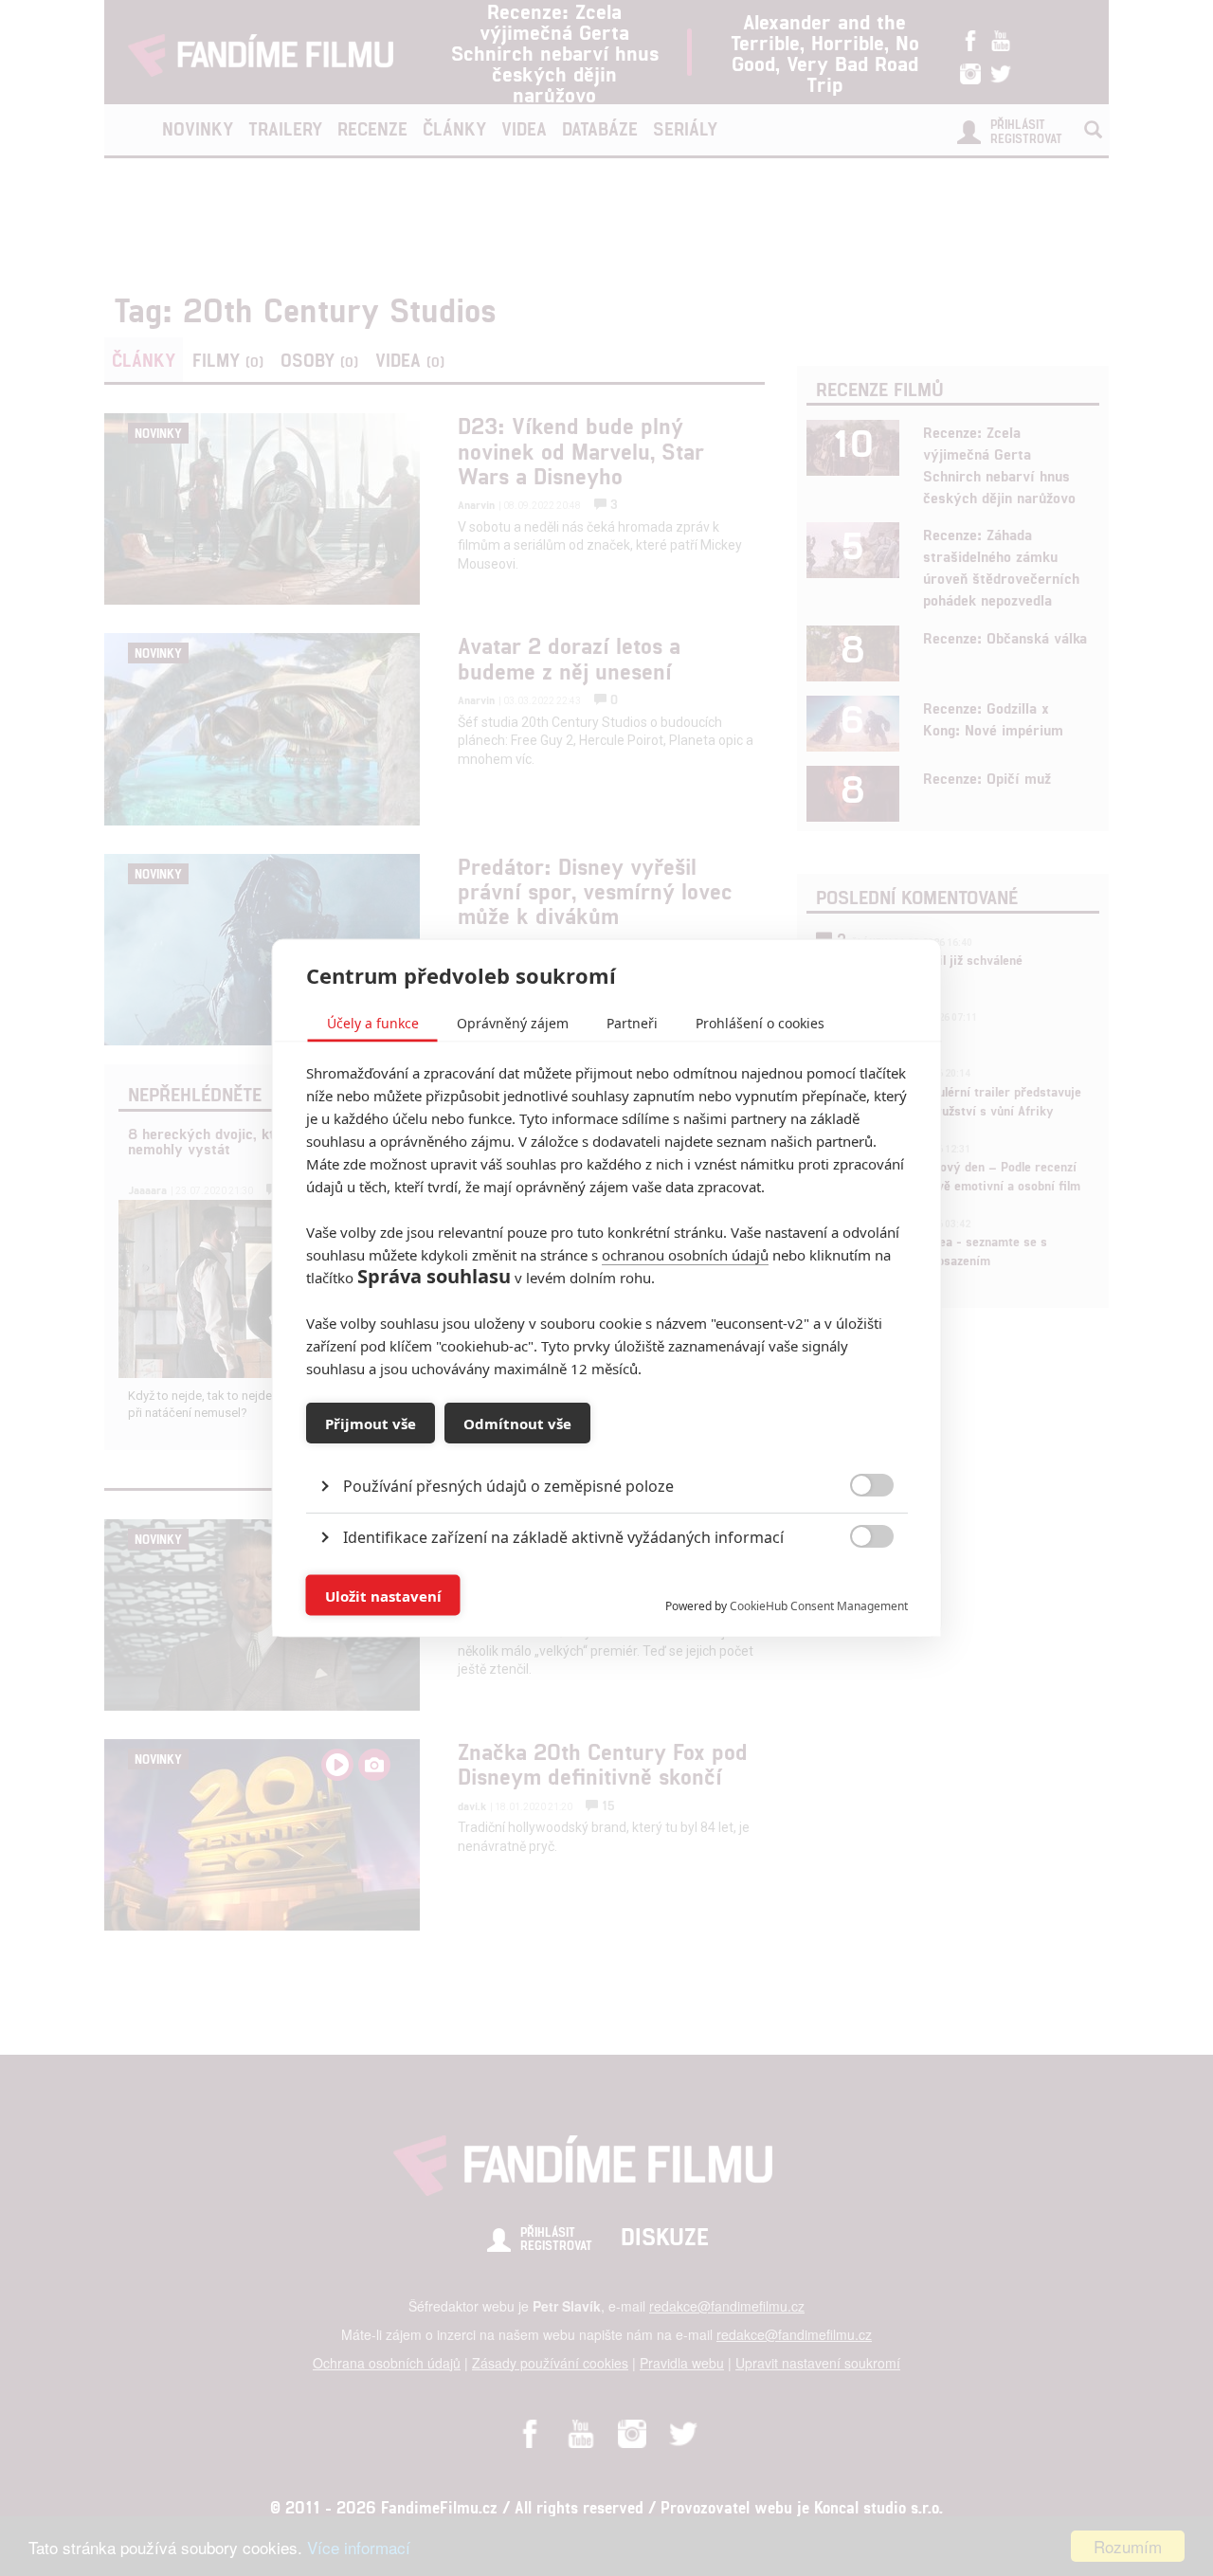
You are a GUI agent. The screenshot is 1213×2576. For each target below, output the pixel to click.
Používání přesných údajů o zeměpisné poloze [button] (508, 1486)
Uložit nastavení (383, 1595)
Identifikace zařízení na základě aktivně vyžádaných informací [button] (563, 1537)
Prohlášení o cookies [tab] (760, 1023)
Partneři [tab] (632, 1023)
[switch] (856, 1586)
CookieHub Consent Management (819, 1606)
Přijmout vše (371, 1423)
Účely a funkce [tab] (373, 1023)
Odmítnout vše (517, 1423)
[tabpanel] (607, 1443)
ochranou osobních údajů (685, 1255)
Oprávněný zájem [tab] (513, 1023)
